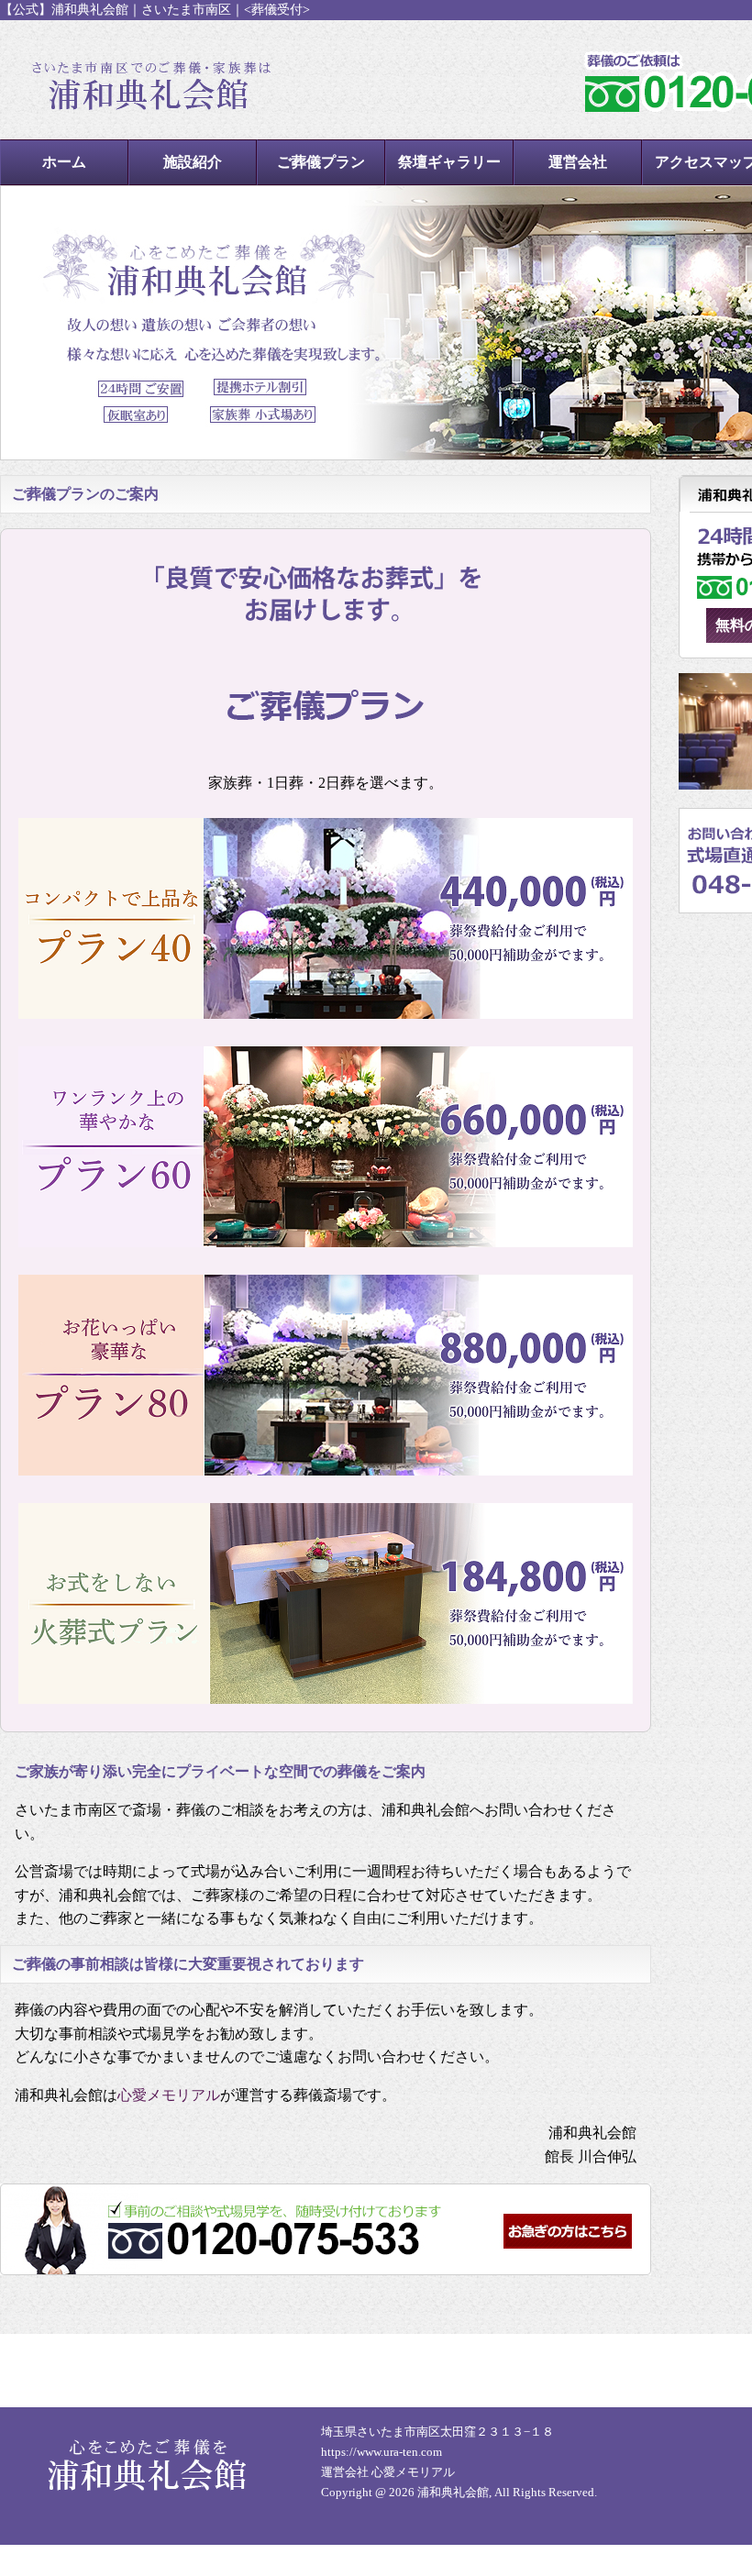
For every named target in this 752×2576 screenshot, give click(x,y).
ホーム (64, 162)
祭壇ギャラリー (449, 162)
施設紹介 (193, 162)
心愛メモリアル (169, 2095)
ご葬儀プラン (321, 162)
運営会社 (578, 162)
